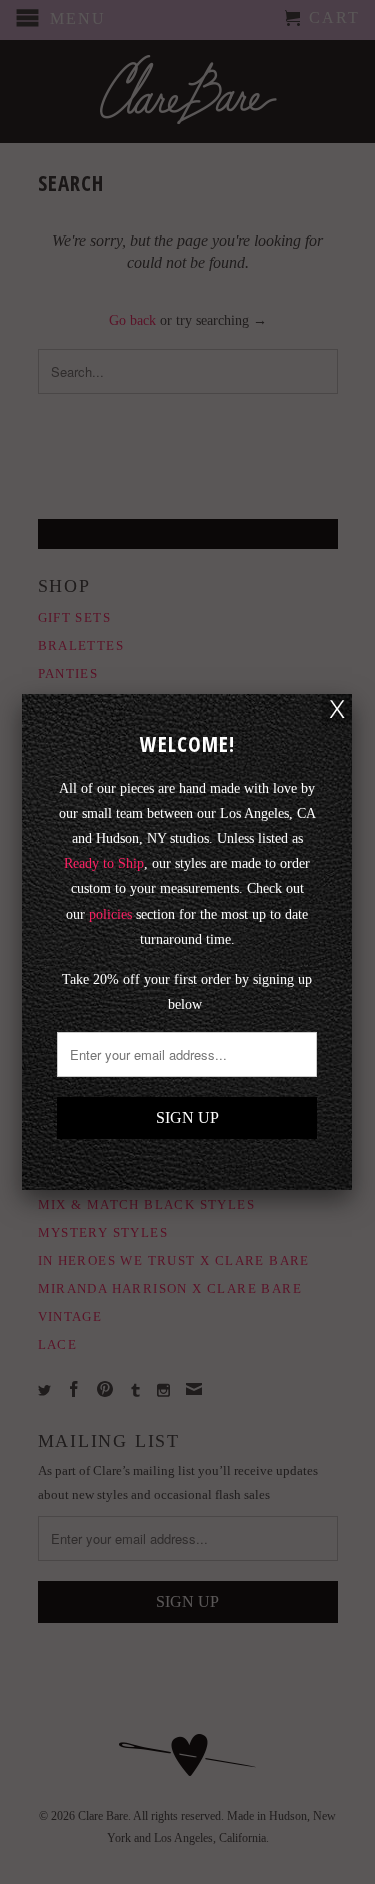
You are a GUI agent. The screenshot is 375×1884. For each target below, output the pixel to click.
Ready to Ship (104, 863)
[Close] (337, 709)
